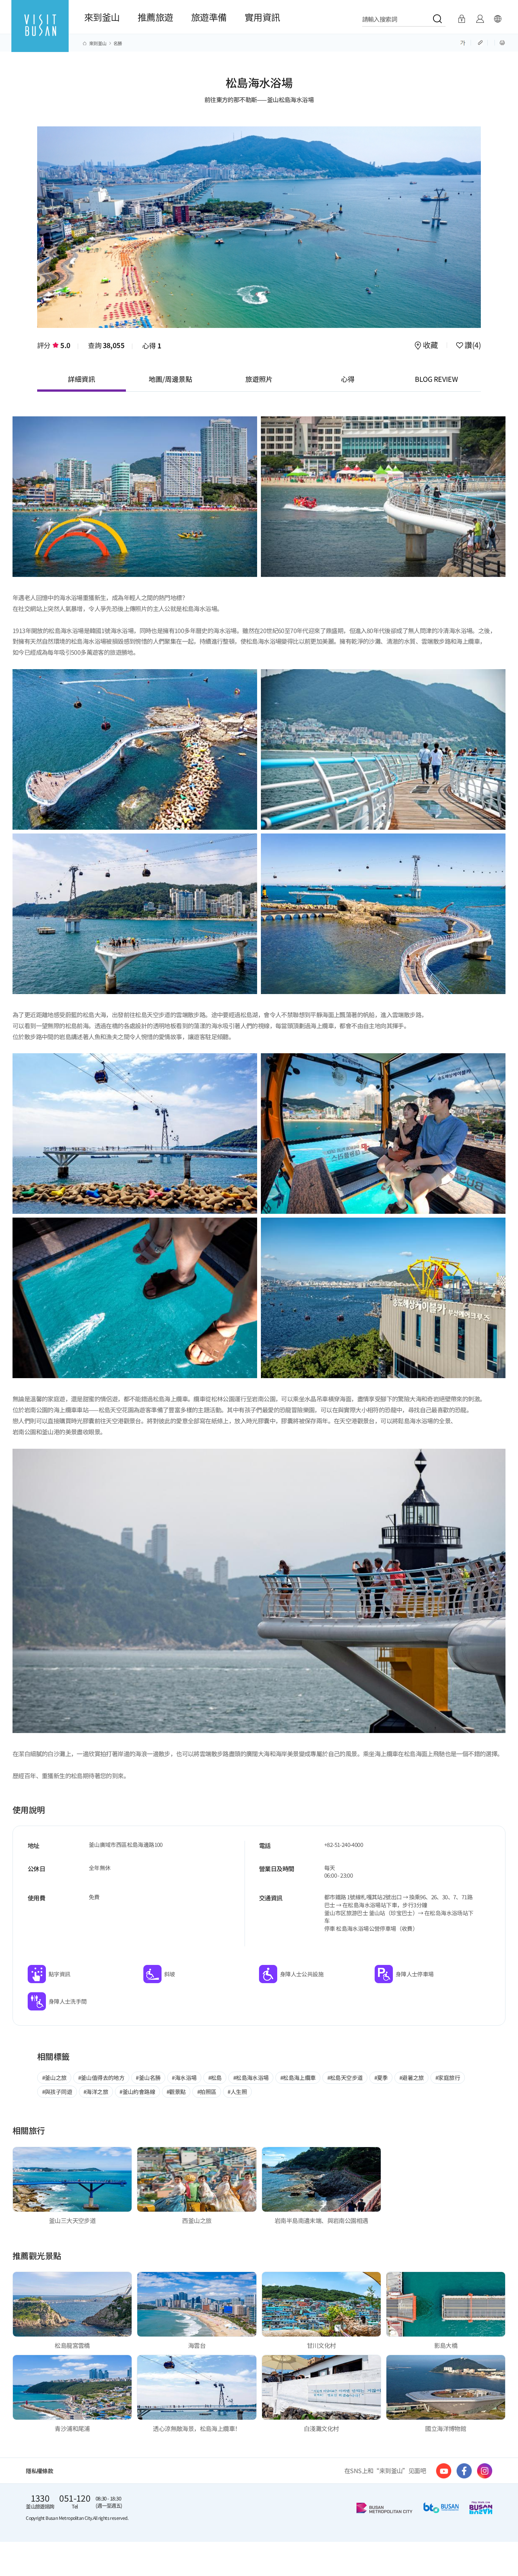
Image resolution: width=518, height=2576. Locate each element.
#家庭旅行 (448, 2077)
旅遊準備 (209, 17)
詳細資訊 (82, 379)
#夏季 (381, 2077)
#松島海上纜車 (298, 2077)
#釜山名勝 (148, 2077)
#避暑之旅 (412, 2077)
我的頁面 (480, 19)
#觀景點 (176, 2092)
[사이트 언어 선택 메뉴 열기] (498, 19)
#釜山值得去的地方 (101, 2077)
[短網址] (481, 42)
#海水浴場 (184, 2077)
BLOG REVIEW (436, 379)
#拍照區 (207, 2092)
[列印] (502, 42)
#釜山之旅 (54, 2077)
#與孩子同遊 (57, 2092)
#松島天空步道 (345, 2077)
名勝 (118, 43)
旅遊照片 (259, 379)
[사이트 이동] (444, 2471)
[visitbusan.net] (40, 33)
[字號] (463, 42)
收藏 (430, 346)
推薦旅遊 (155, 17)
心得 (152, 345)
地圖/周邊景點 (170, 379)
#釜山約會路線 (137, 2092)
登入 (462, 19)
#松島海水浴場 (251, 2077)
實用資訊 (262, 17)
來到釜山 (102, 17)
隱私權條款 (39, 2471)
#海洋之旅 (96, 2092)
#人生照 (237, 2092)
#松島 (215, 2077)
